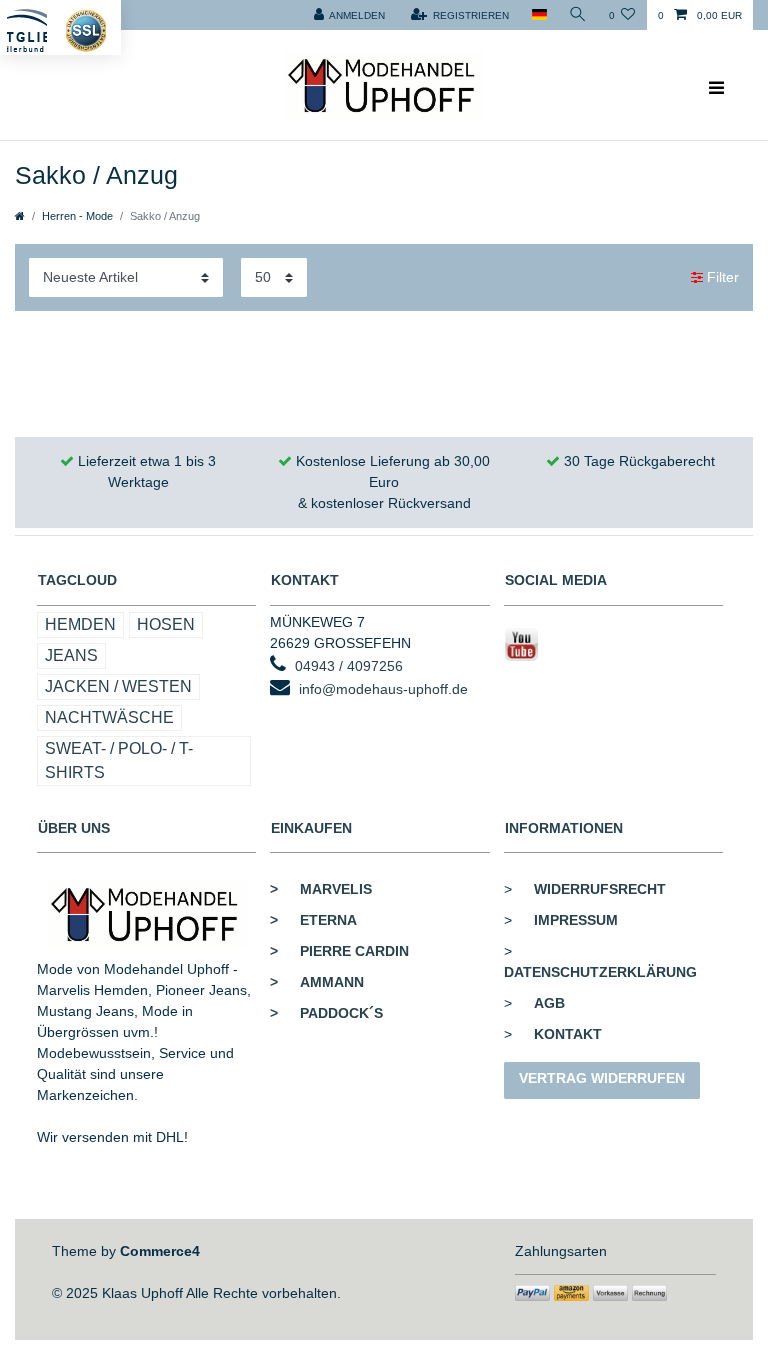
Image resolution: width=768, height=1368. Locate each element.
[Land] (538, 15)
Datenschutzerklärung (600, 972)
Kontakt (568, 1034)
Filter (721, 277)
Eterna (313, 920)
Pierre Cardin (339, 951)
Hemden (80, 624)
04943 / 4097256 (349, 666)
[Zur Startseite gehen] (20, 216)
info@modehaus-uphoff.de (383, 689)
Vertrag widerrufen (602, 1078)
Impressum (576, 920)
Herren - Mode (77, 216)
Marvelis (321, 889)
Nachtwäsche (109, 717)
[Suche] (578, 15)
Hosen (166, 624)
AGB (549, 1003)
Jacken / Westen (118, 686)
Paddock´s (326, 1013)
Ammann (317, 982)
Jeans (71, 655)
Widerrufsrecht (600, 889)
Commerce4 (160, 1251)
